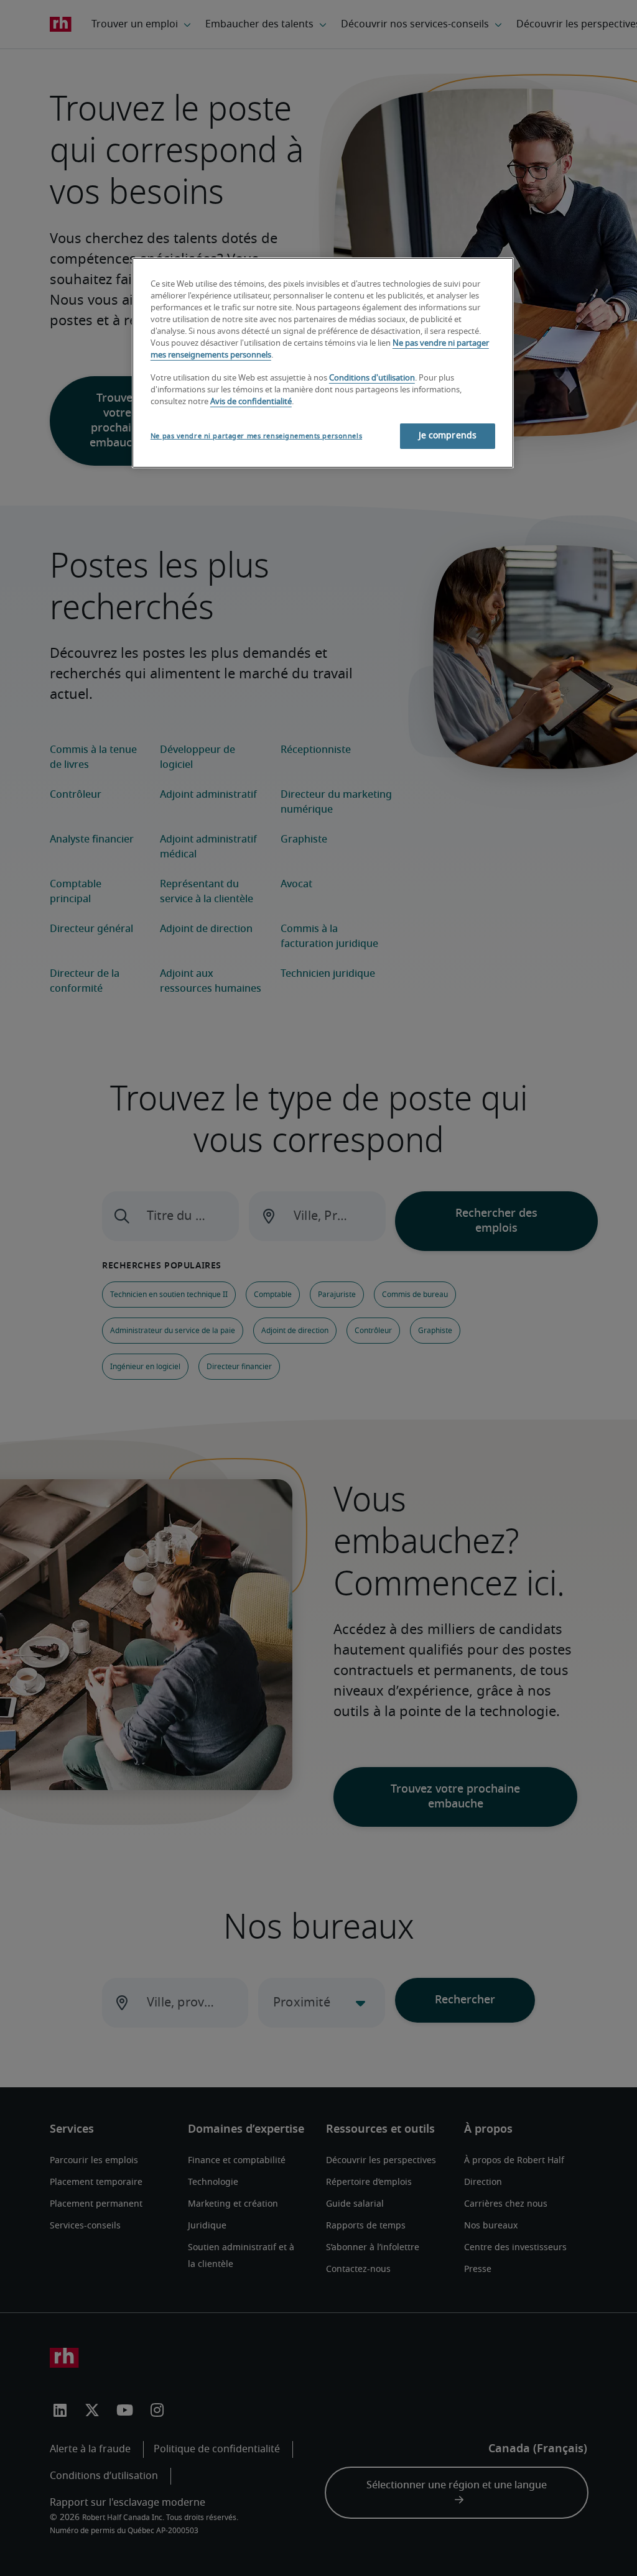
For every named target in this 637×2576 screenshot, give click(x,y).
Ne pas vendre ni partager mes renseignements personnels (256, 436)
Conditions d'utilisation (372, 378)
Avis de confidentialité (251, 402)
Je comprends (448, 436)
